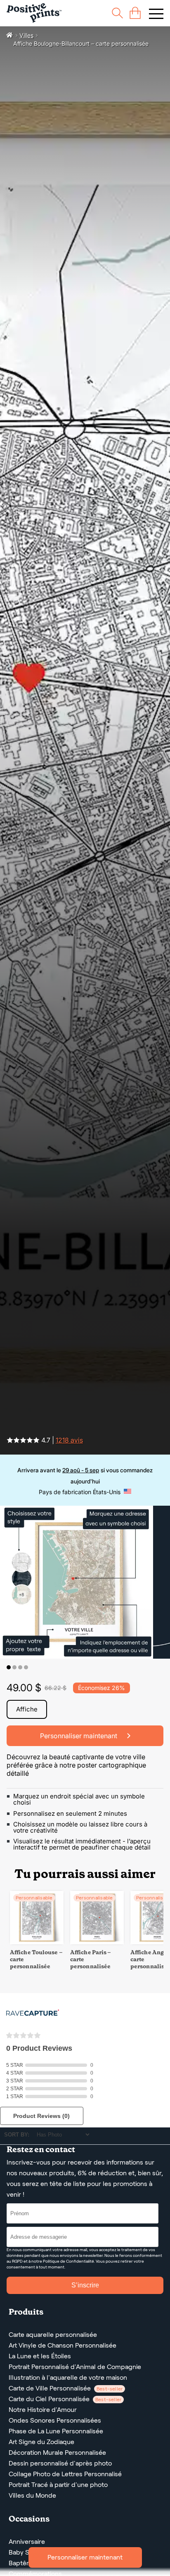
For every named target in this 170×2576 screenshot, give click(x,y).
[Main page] (34, 13)
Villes (26, 35)
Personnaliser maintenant (85, 2557)
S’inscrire (85, 2285)
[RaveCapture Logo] (33, 2013)
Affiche (27, 1709)
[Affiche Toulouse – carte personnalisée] (37, 1942)
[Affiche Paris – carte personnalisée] (97, 1942)
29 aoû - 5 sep (81, 1470)
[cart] (135, 13)
